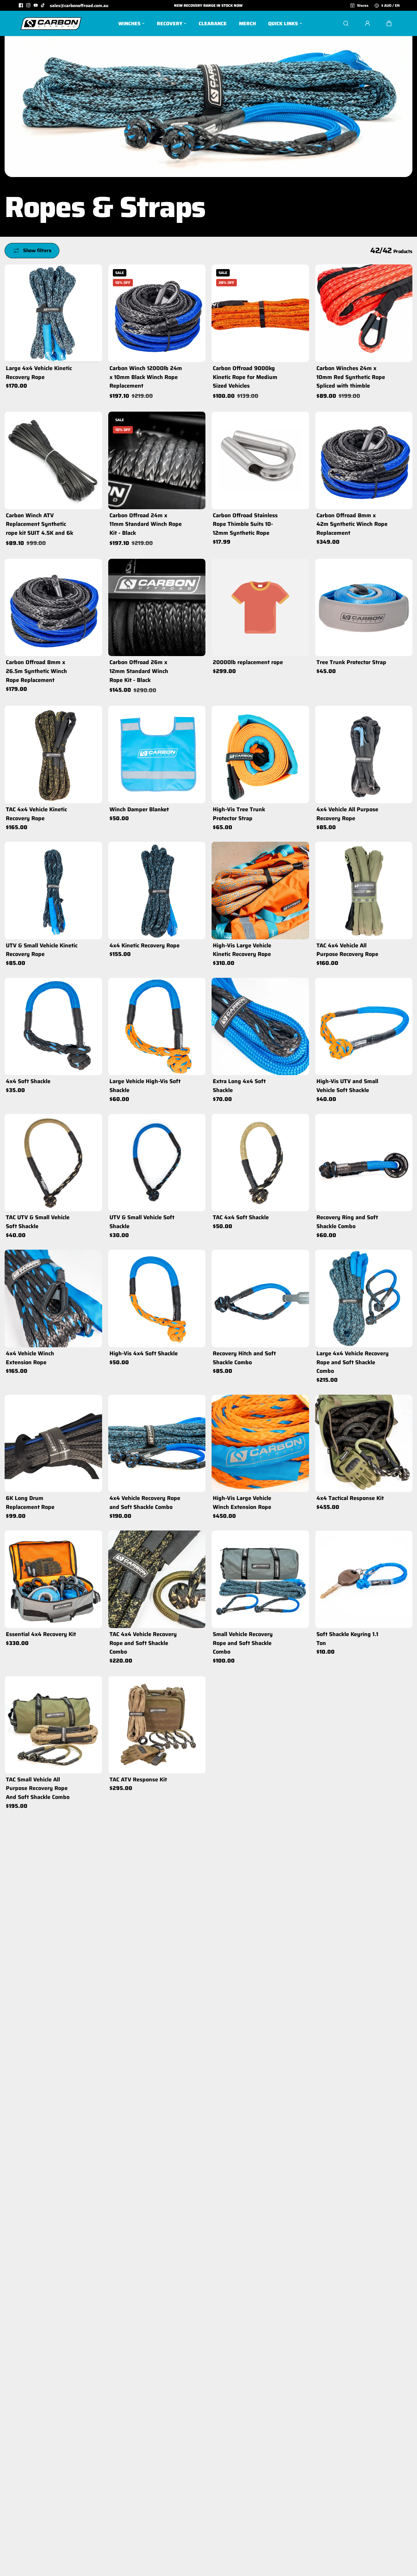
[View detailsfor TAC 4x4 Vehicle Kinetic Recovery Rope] (53, 754)
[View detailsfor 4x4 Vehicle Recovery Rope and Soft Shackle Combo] (157, 1443)
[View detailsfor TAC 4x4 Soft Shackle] (260, 1163)
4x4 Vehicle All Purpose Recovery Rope (347, 814)
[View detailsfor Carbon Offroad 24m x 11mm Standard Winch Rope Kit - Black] (157, 460)
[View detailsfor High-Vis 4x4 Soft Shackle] (157, 1298)
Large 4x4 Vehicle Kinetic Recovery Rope (39, 373)
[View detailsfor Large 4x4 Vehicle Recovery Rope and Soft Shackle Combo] (364, 1298)
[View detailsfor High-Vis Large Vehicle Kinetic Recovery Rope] (260, 891)
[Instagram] (28, 5)
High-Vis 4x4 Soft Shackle (144, 1353)
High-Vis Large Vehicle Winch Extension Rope (242, 1503)
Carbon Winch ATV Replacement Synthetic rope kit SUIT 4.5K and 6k (40, 524)
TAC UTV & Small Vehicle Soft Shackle (38, 1222)
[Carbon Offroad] (51, 23)
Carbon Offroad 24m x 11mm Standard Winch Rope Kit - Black (146, 524)
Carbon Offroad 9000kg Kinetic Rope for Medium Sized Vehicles (245, 377)
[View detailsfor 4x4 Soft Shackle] (53, 1027)
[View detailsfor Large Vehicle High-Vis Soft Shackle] (157, 1027)
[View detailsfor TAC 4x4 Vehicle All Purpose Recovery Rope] (364, 891)
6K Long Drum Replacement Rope (30, 1503)
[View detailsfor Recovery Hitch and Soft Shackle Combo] (260, 1298)
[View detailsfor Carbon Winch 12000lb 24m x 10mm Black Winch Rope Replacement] (157, 313)
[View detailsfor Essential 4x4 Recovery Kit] (53, 1579)
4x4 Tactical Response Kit (350, 1498)
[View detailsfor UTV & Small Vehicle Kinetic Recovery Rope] (53, 891)
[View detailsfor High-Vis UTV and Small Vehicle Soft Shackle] (364, 1027)
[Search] (346, 23)
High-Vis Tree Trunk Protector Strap (239, 814)
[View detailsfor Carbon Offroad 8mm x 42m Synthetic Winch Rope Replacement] (364, 460)
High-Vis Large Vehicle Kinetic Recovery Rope (242, 950)
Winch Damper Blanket (139, 809)
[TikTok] (43, 5)
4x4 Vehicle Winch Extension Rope (30, 1358)
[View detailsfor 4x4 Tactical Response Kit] (364, 1443)
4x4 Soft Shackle (28, 1081)
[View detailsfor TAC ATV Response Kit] (157, 1724)
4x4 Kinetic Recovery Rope (145, 945)
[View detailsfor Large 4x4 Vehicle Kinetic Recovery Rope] (53, 313)
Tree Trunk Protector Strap (351, 662)
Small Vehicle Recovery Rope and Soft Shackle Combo (243, 1643)
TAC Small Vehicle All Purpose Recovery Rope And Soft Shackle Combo (38, 1788)
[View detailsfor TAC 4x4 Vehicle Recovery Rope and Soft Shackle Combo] (157, 1579)
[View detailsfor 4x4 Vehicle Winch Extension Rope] (53, 1298)
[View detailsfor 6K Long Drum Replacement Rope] (53, 1443)
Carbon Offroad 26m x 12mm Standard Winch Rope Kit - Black (139, 671)
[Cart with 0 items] (389, 23)
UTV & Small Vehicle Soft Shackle (142, 1222)
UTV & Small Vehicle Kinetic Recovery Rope (42, 950)
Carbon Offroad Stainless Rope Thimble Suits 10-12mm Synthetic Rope (245, 524)
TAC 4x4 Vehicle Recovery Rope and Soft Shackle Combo (143, 1643)
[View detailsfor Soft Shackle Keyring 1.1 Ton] (364, 1579)
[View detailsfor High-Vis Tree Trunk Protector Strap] (260, 754)
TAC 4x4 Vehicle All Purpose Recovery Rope (347, 950)
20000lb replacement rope (248, 662)
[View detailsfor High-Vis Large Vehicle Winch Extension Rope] (260, 1443)
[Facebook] (21, 5)
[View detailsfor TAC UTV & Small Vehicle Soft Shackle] (53, 1163)
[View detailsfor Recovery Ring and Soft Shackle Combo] (364, 1163)
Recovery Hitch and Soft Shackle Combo (244, 1358)
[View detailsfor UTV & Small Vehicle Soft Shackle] (157, 1163)
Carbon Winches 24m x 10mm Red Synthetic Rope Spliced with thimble (351, 377)
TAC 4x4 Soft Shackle (241, 1217)
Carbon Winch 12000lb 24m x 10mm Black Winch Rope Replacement (146, 377)
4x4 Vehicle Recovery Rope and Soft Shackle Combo (145, 1503)
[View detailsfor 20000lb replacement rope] (260, 608)
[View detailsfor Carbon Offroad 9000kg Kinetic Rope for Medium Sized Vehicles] (260, 313)
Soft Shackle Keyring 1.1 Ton (347, 1639)
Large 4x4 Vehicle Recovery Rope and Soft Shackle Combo (353, 1362)
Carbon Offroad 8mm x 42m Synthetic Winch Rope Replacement (352, 524)
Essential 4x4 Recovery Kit (41, 1634)
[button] (389, 23)
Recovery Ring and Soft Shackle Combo (347, 1222)
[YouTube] (36, 5)
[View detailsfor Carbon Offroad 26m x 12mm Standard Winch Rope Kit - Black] (157, 608)
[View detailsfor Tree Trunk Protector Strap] (364, 608)
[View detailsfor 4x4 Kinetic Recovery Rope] (157, 891)
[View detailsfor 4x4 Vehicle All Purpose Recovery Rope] (364, 754)
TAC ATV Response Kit (138, 1779)
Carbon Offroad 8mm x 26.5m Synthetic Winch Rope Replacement (36, 671)
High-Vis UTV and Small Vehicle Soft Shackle (347, 1086)
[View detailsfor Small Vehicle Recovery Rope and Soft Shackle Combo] (260, 1579)
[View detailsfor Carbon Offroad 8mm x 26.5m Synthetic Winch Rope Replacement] (53, 608)
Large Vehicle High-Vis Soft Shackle (145, 1086)
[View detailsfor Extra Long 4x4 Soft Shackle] (260, 1027)
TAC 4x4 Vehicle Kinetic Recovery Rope (36, 814)
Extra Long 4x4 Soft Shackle (239, 1086)
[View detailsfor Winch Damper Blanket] (157, 754)
